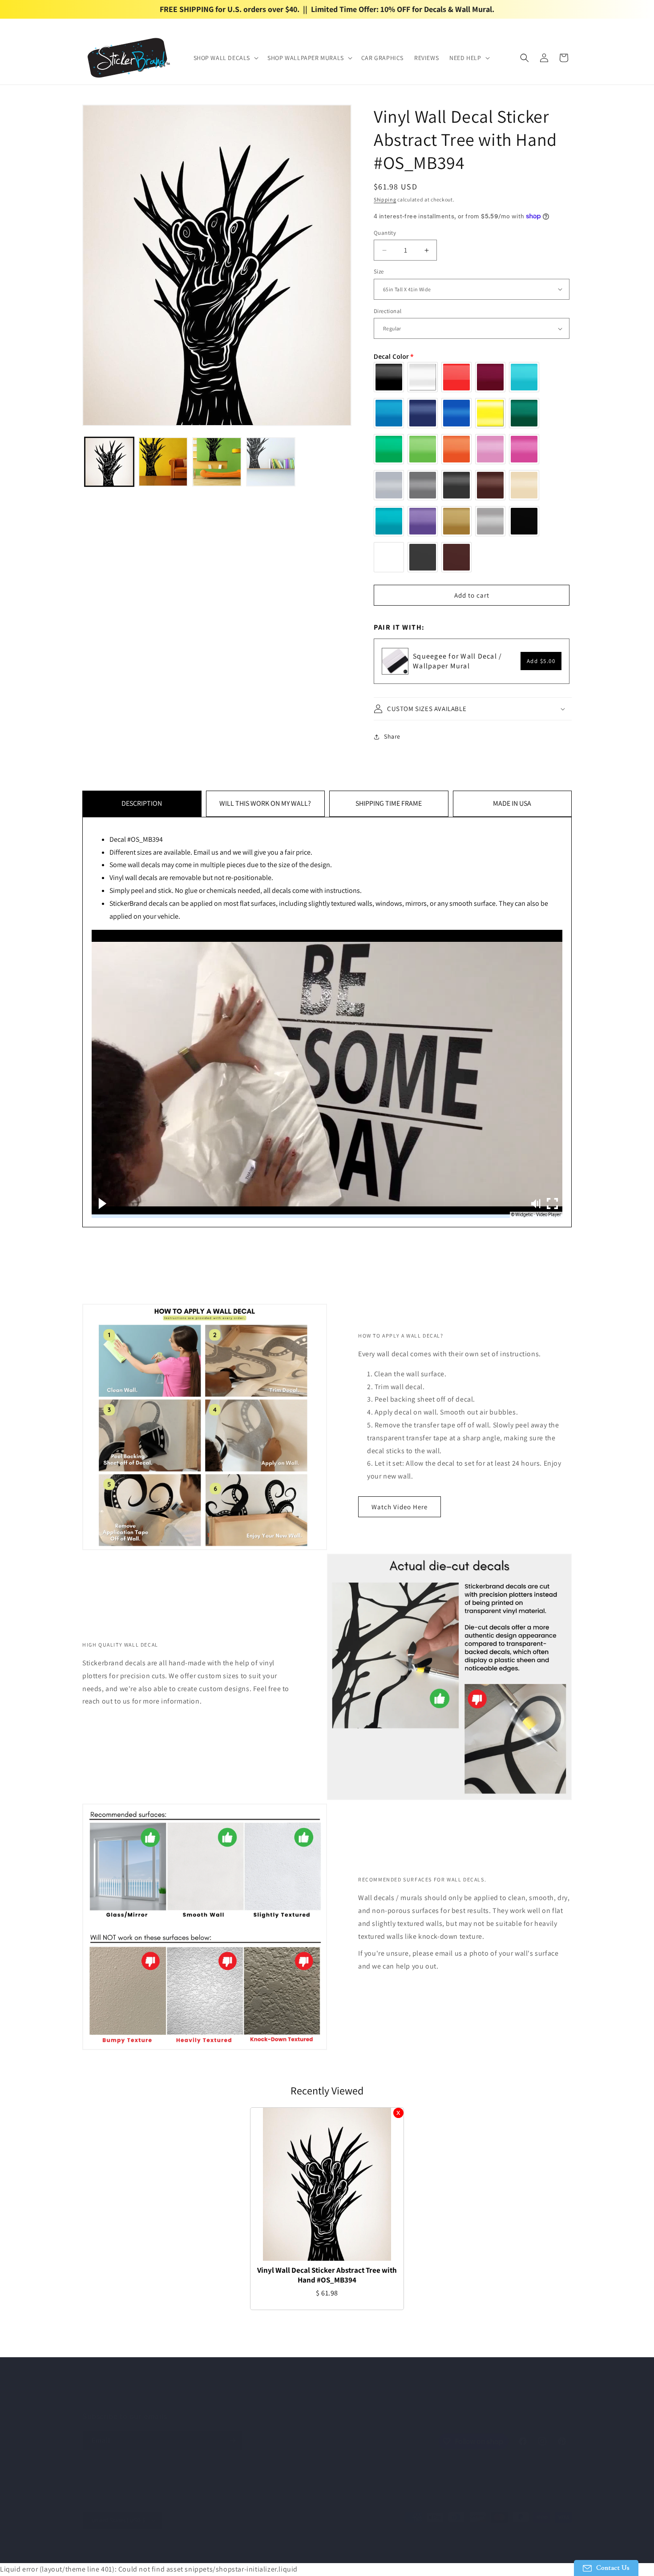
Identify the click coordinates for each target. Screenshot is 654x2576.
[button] (225, 58)
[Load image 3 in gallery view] (217, 462)
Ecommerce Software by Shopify (170, 2552)
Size (379, 271)
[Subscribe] (232, 2441)
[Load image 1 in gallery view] (109, 462)
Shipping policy (362, 2552)
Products (221, 2399)
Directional (388, 311)
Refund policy (232, 2552)
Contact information (413, 2552)
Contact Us (399, 2399)
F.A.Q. (367, 2399)
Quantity (385, 233)
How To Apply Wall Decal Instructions (297, 2399)
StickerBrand (116, 2552)
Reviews (434, 2399)
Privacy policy (273, 2552)
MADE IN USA (512, 803)
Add (541, 661)
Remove (398, 2113)
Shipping (385, 199)
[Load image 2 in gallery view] (163, 462)
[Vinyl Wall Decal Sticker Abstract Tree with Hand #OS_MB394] (327, 2184)
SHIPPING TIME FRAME (389, 803)
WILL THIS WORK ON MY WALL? (265, 803)
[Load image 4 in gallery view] (271, 462)
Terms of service (316, 2552)
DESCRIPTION (142, 803)
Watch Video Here (400, 1507)
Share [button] (392, 736)
